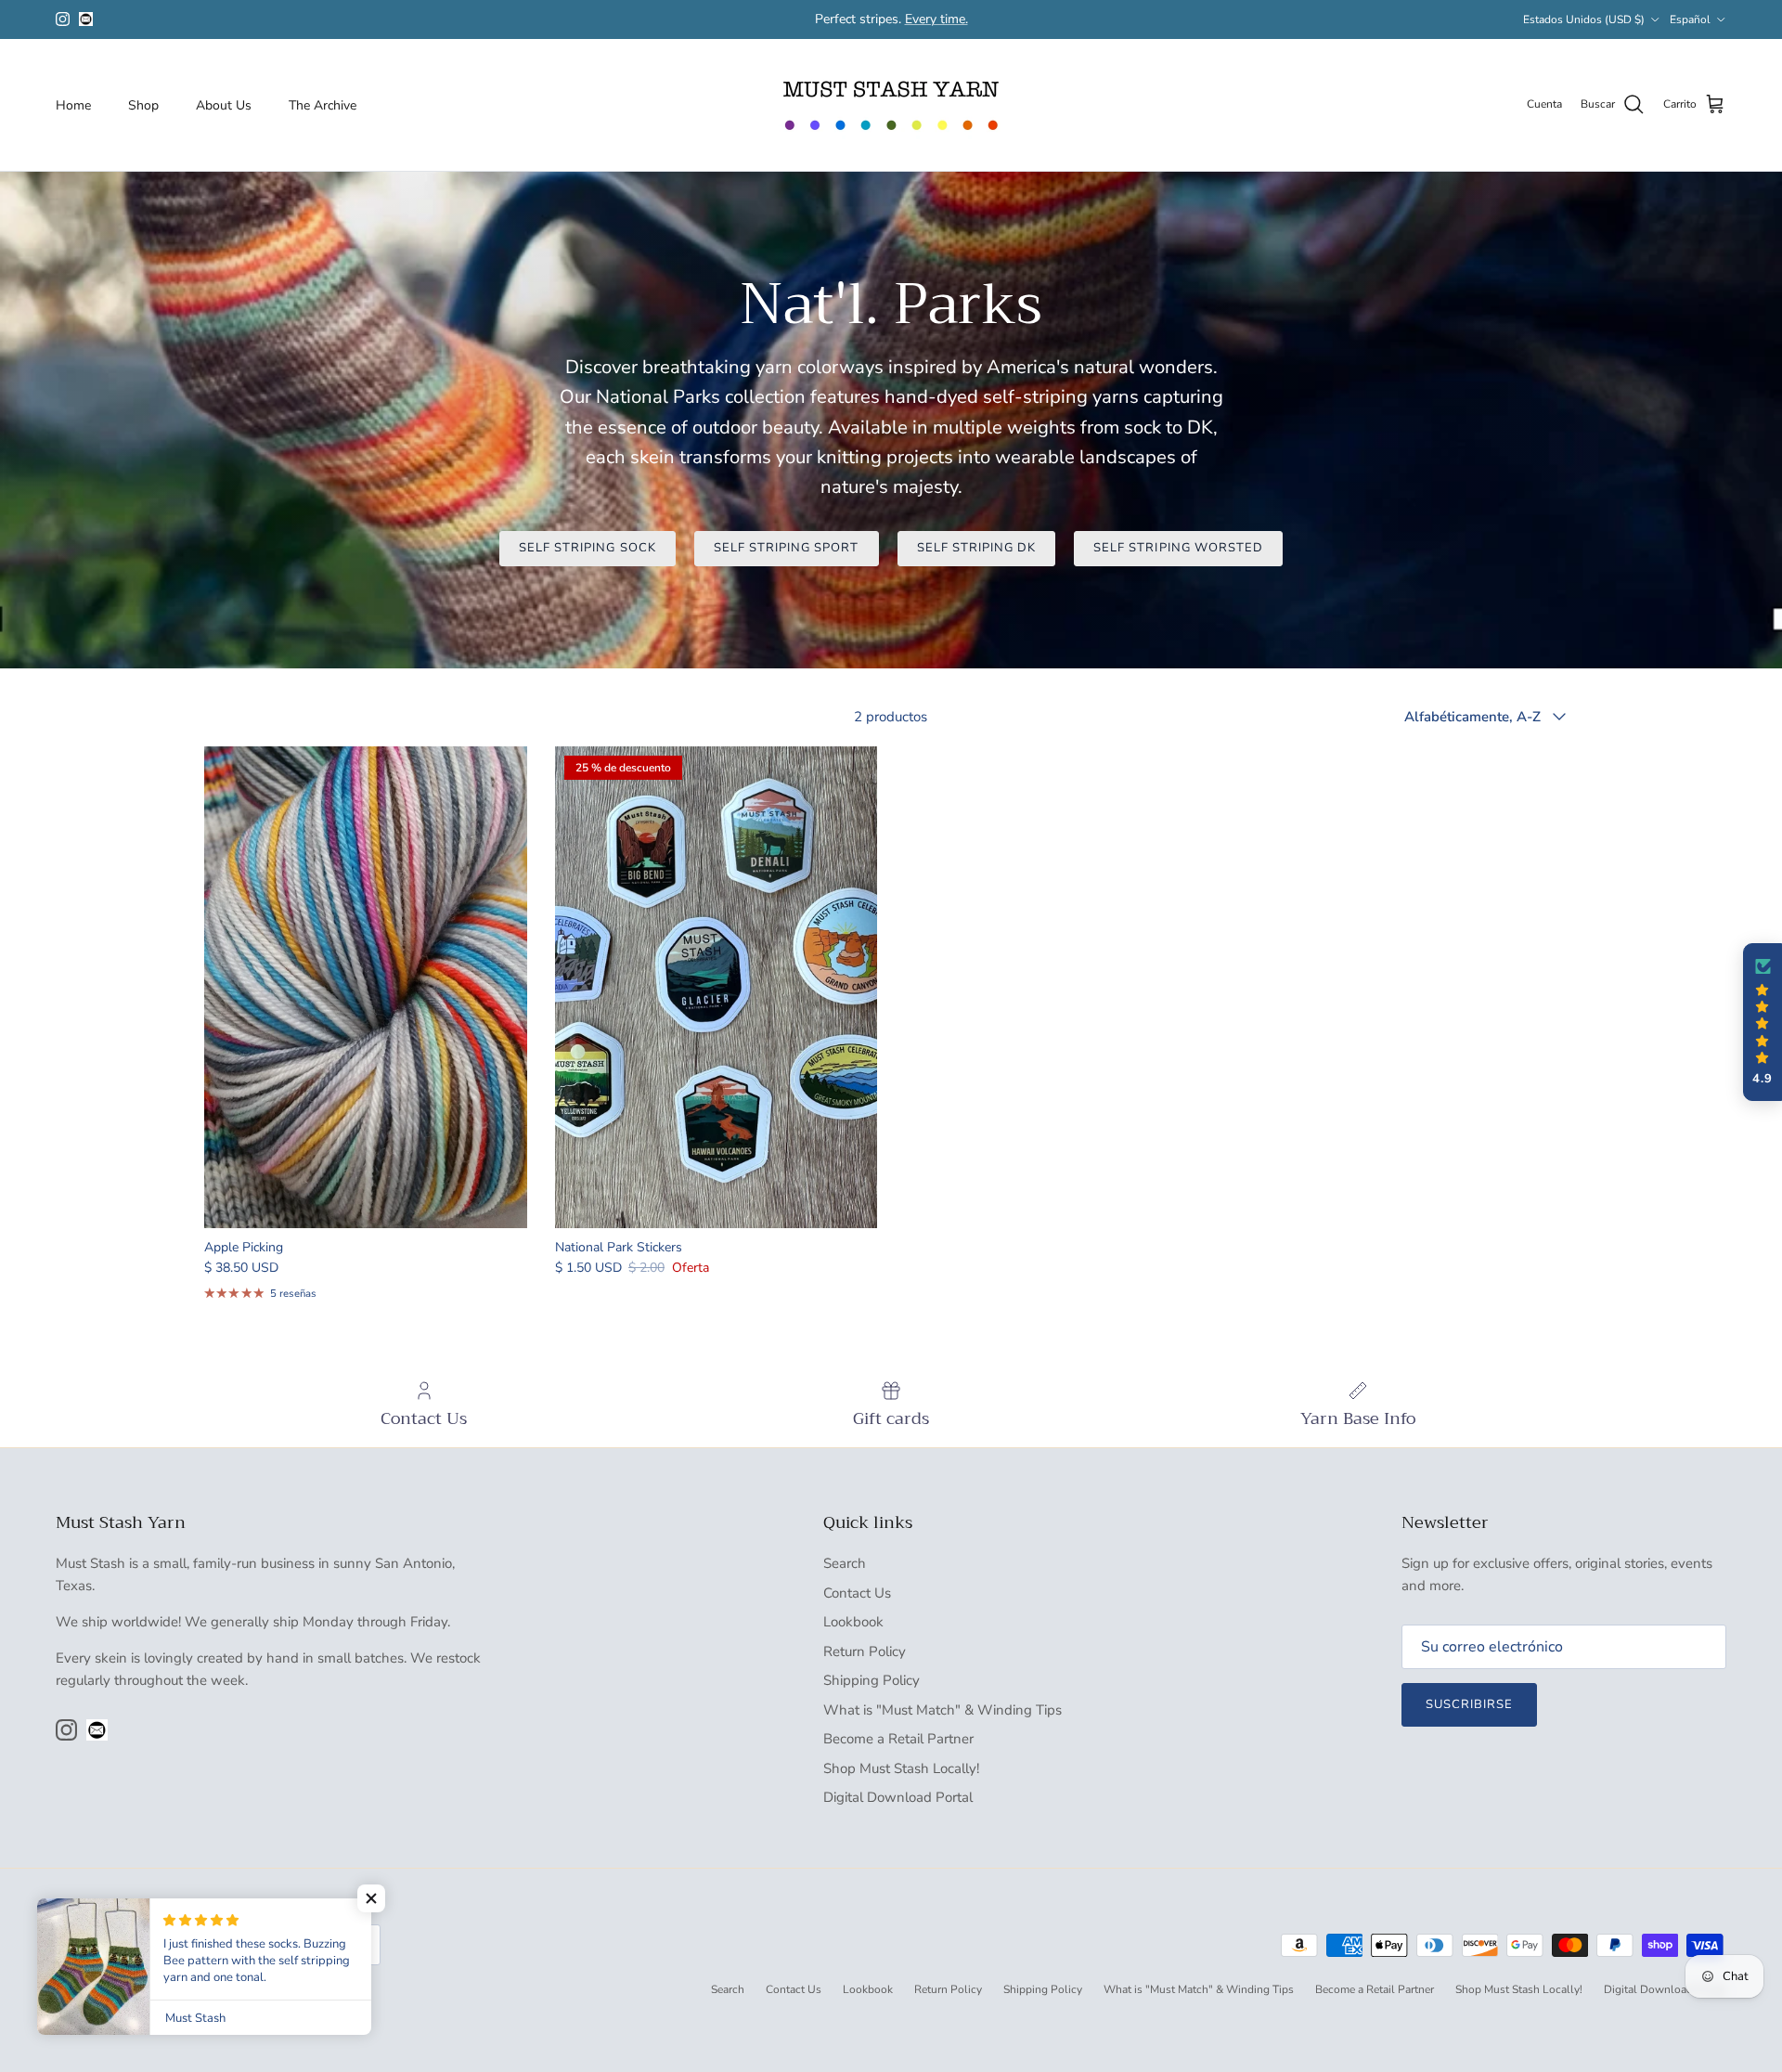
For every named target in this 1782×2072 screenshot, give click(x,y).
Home (73, 104)
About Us (224, 104)
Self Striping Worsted (1178, 548)
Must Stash (124, 1991)
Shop (143, 104)
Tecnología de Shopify (213, 1991)
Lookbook (853, 1622)
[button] (1763, 1022)
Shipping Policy (872, 1680)
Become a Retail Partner (898, 1739)
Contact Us (857, 1593)
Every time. (936, 19)
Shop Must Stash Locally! (901, 1768)
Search (845, 1563)
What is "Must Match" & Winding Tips (943, 1710)
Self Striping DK (977, 548)
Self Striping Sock (588, 548)
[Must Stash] (891, 105)
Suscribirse (1469, 1704)
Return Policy (865, 1651)
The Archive (323, 104)
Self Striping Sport (787, 548)
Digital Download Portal (898, 1797)
